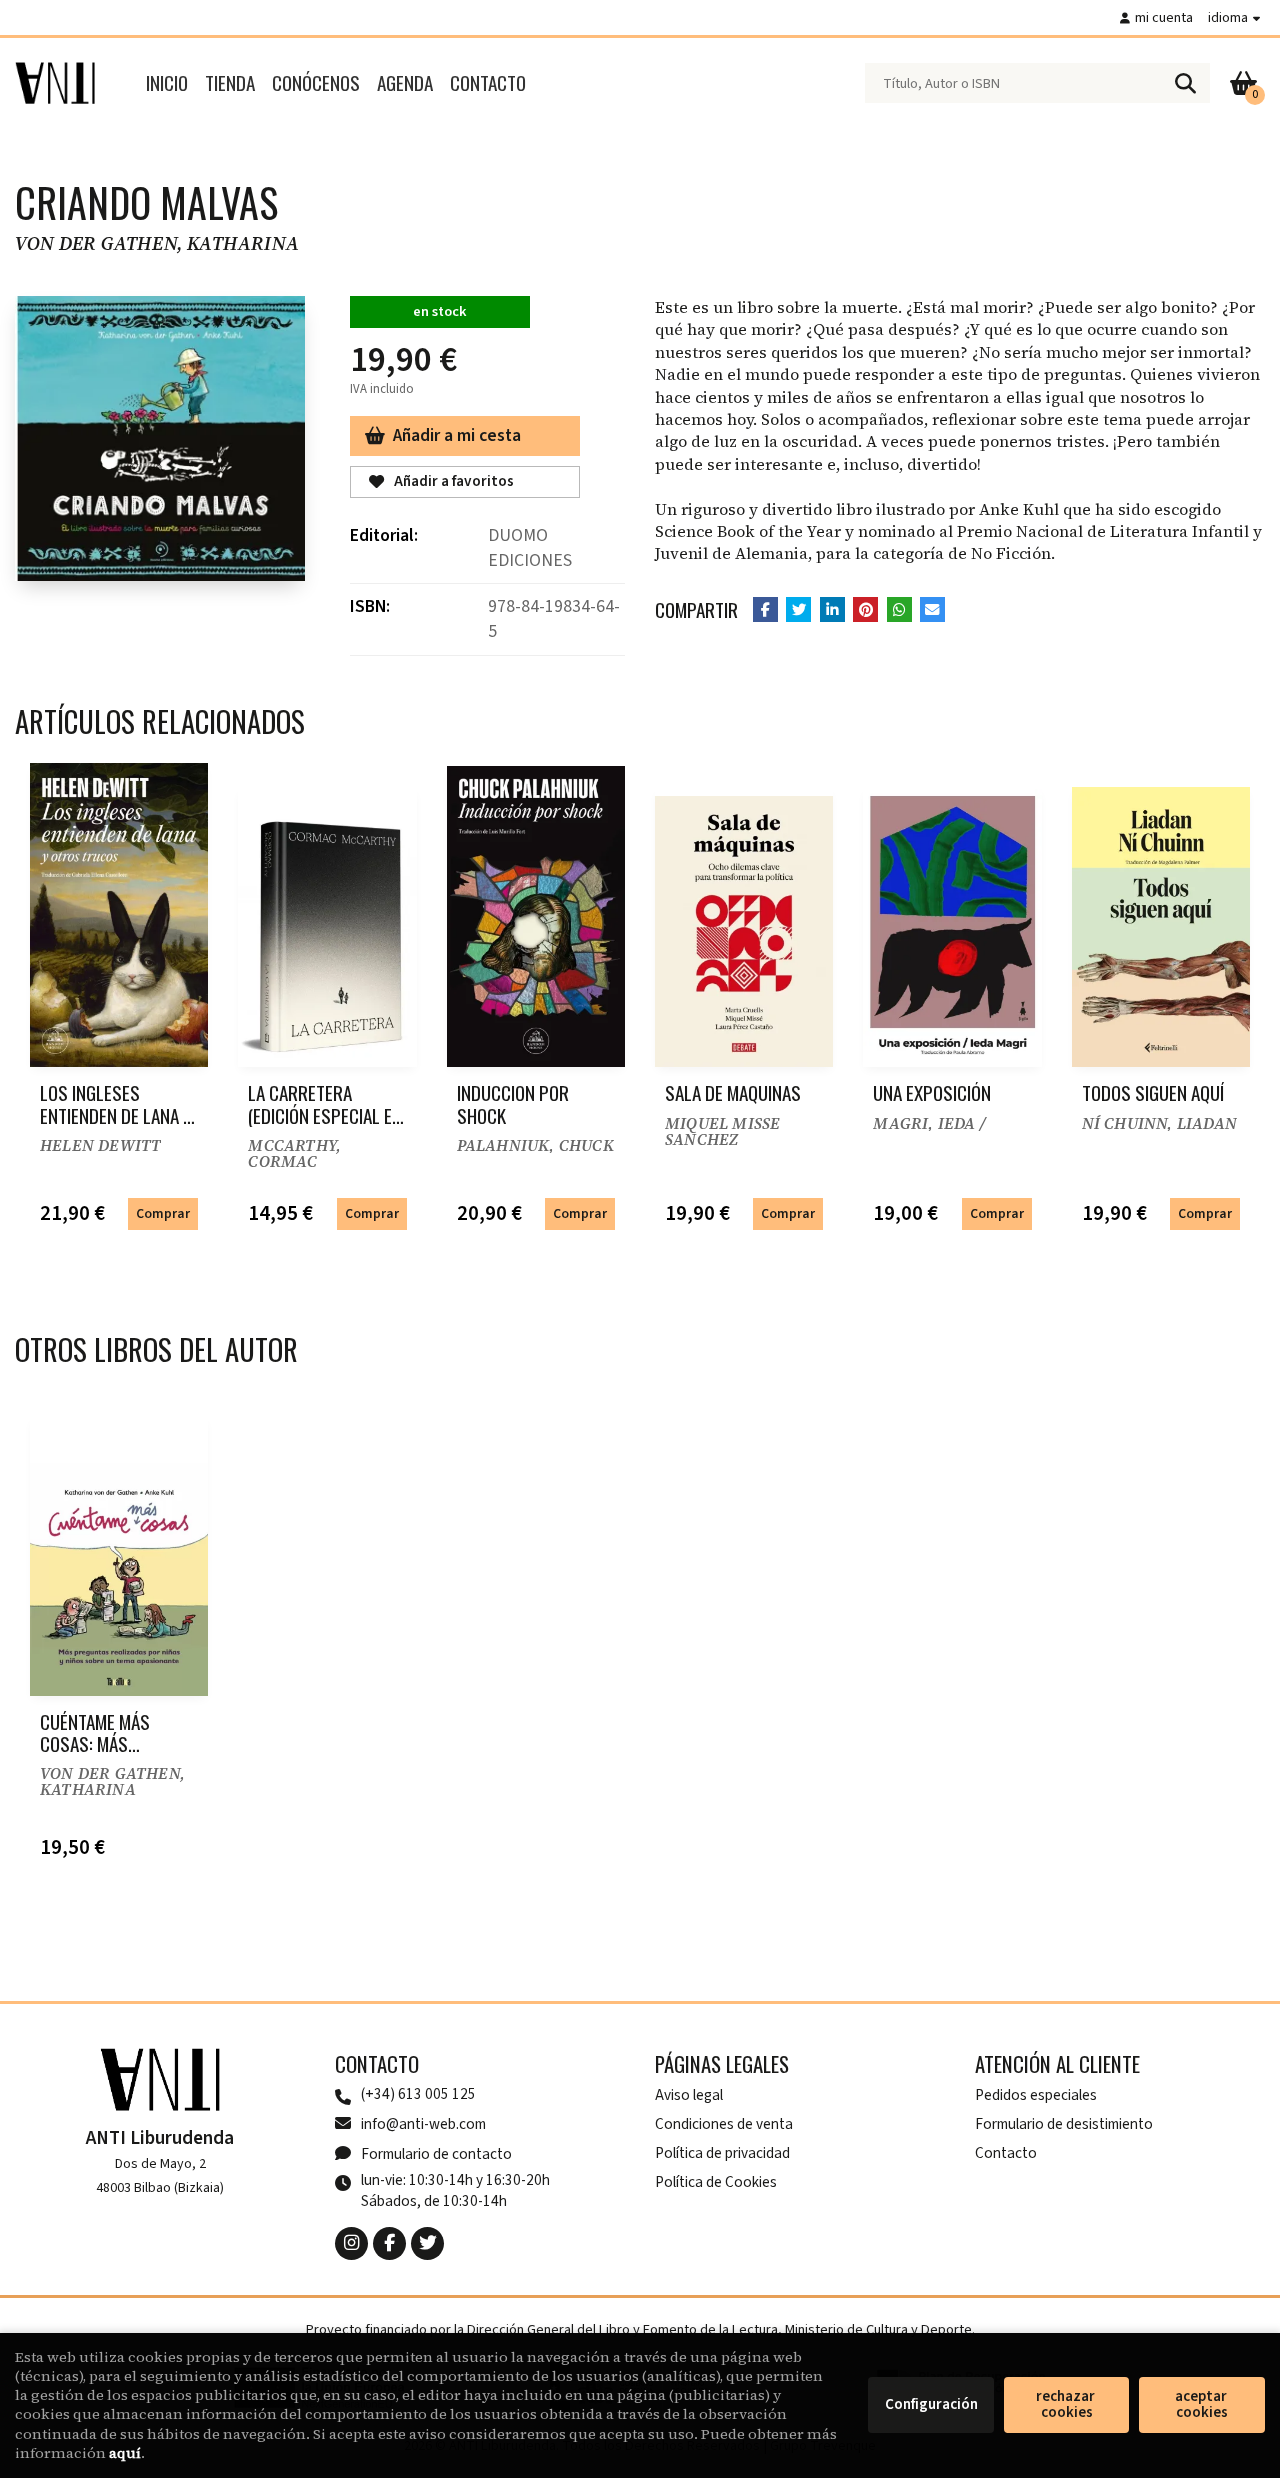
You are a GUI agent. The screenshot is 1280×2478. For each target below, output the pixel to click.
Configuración (931, 2404)
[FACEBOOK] (389, 2243)
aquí (125, 2453)
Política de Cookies (716, 2182)
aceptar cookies (1202, 2404)
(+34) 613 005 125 (418, 2094)
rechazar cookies (1067, 2404)
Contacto (1006, 2153)
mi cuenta (1164, 17)
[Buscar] (1185, 83)
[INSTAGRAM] (351, 2243)
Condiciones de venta (724, 2124)
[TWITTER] (427, 2243)
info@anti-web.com (423, 2124)
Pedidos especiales (1036, 2095)
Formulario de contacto (436, 2154)
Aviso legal (689, 2095)
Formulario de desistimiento (1064, 2124)
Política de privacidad (722, 2153)
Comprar (163, 1213)
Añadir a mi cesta (457, 435)
